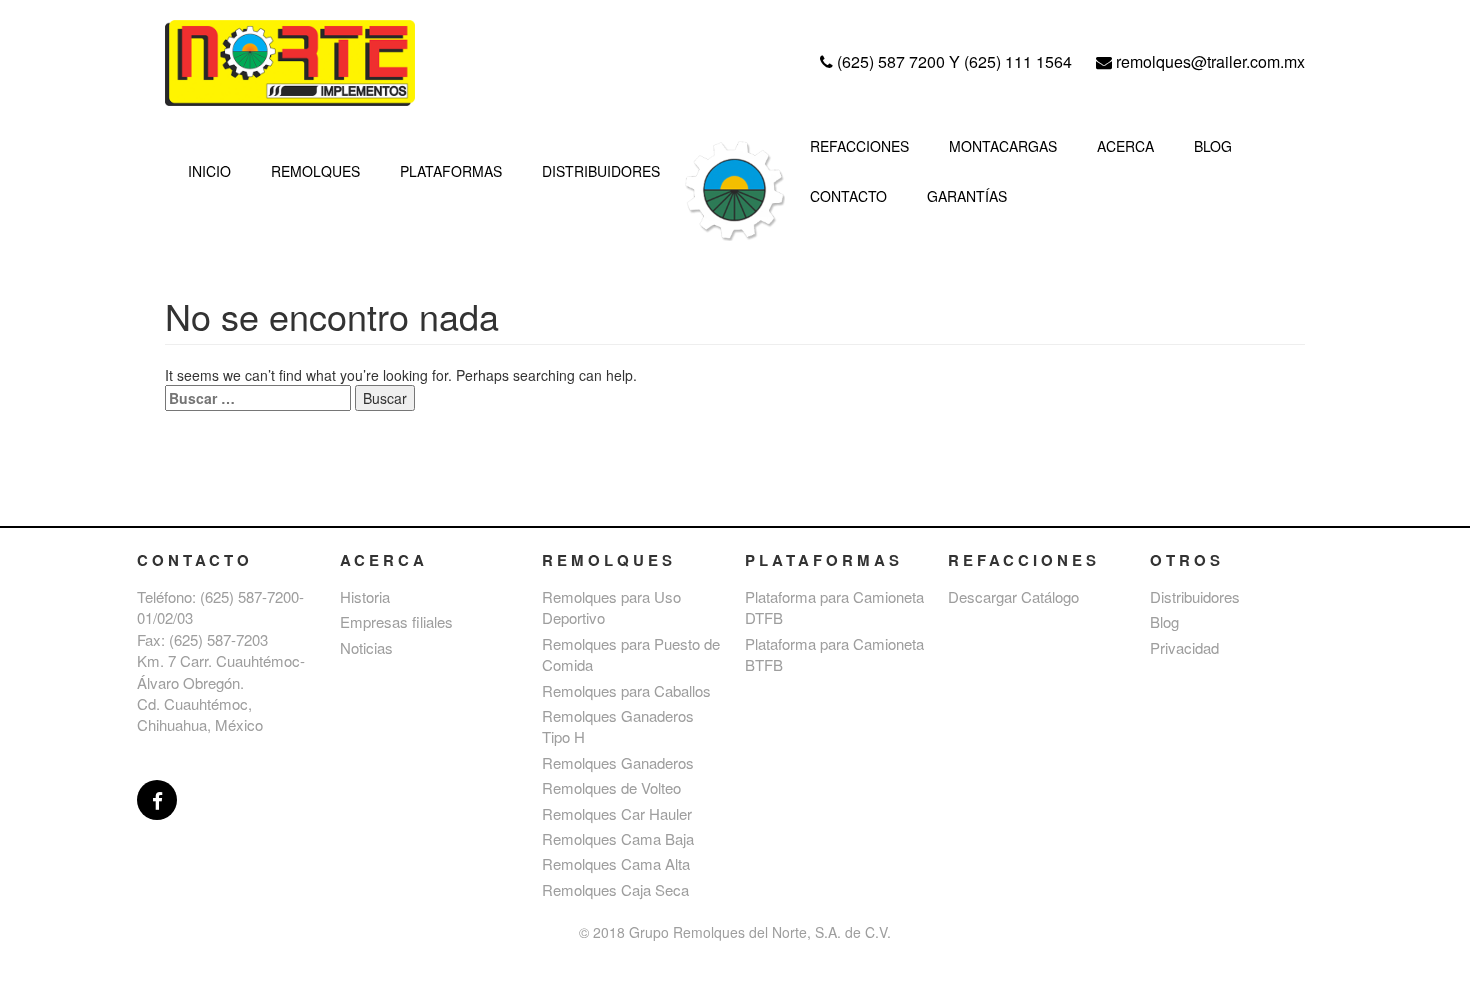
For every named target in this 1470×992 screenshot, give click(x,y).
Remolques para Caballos (626, 690)
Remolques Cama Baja (618, 838)
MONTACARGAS (1003, 146)
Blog (1164, 621)
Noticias (366, 647)
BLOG (1213, 146)
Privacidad (1184, 647)
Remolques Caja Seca (615, 889)
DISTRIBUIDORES (601, 171)
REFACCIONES (859, 146)
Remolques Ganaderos (618, 762)
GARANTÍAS (967, 196)
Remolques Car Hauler (617, 813)
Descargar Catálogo (1013, 596)
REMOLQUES (315, 171)
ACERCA (1125, 146)
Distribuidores (1195, 596)
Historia (365, 596)
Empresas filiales (396, 621)
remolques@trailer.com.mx (1208, 61)
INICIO (209, 171)
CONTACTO (848, 196)
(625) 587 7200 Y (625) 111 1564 (954, 61)
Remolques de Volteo (611, 787)
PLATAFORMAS (451, 171)
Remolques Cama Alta (616, 863)
